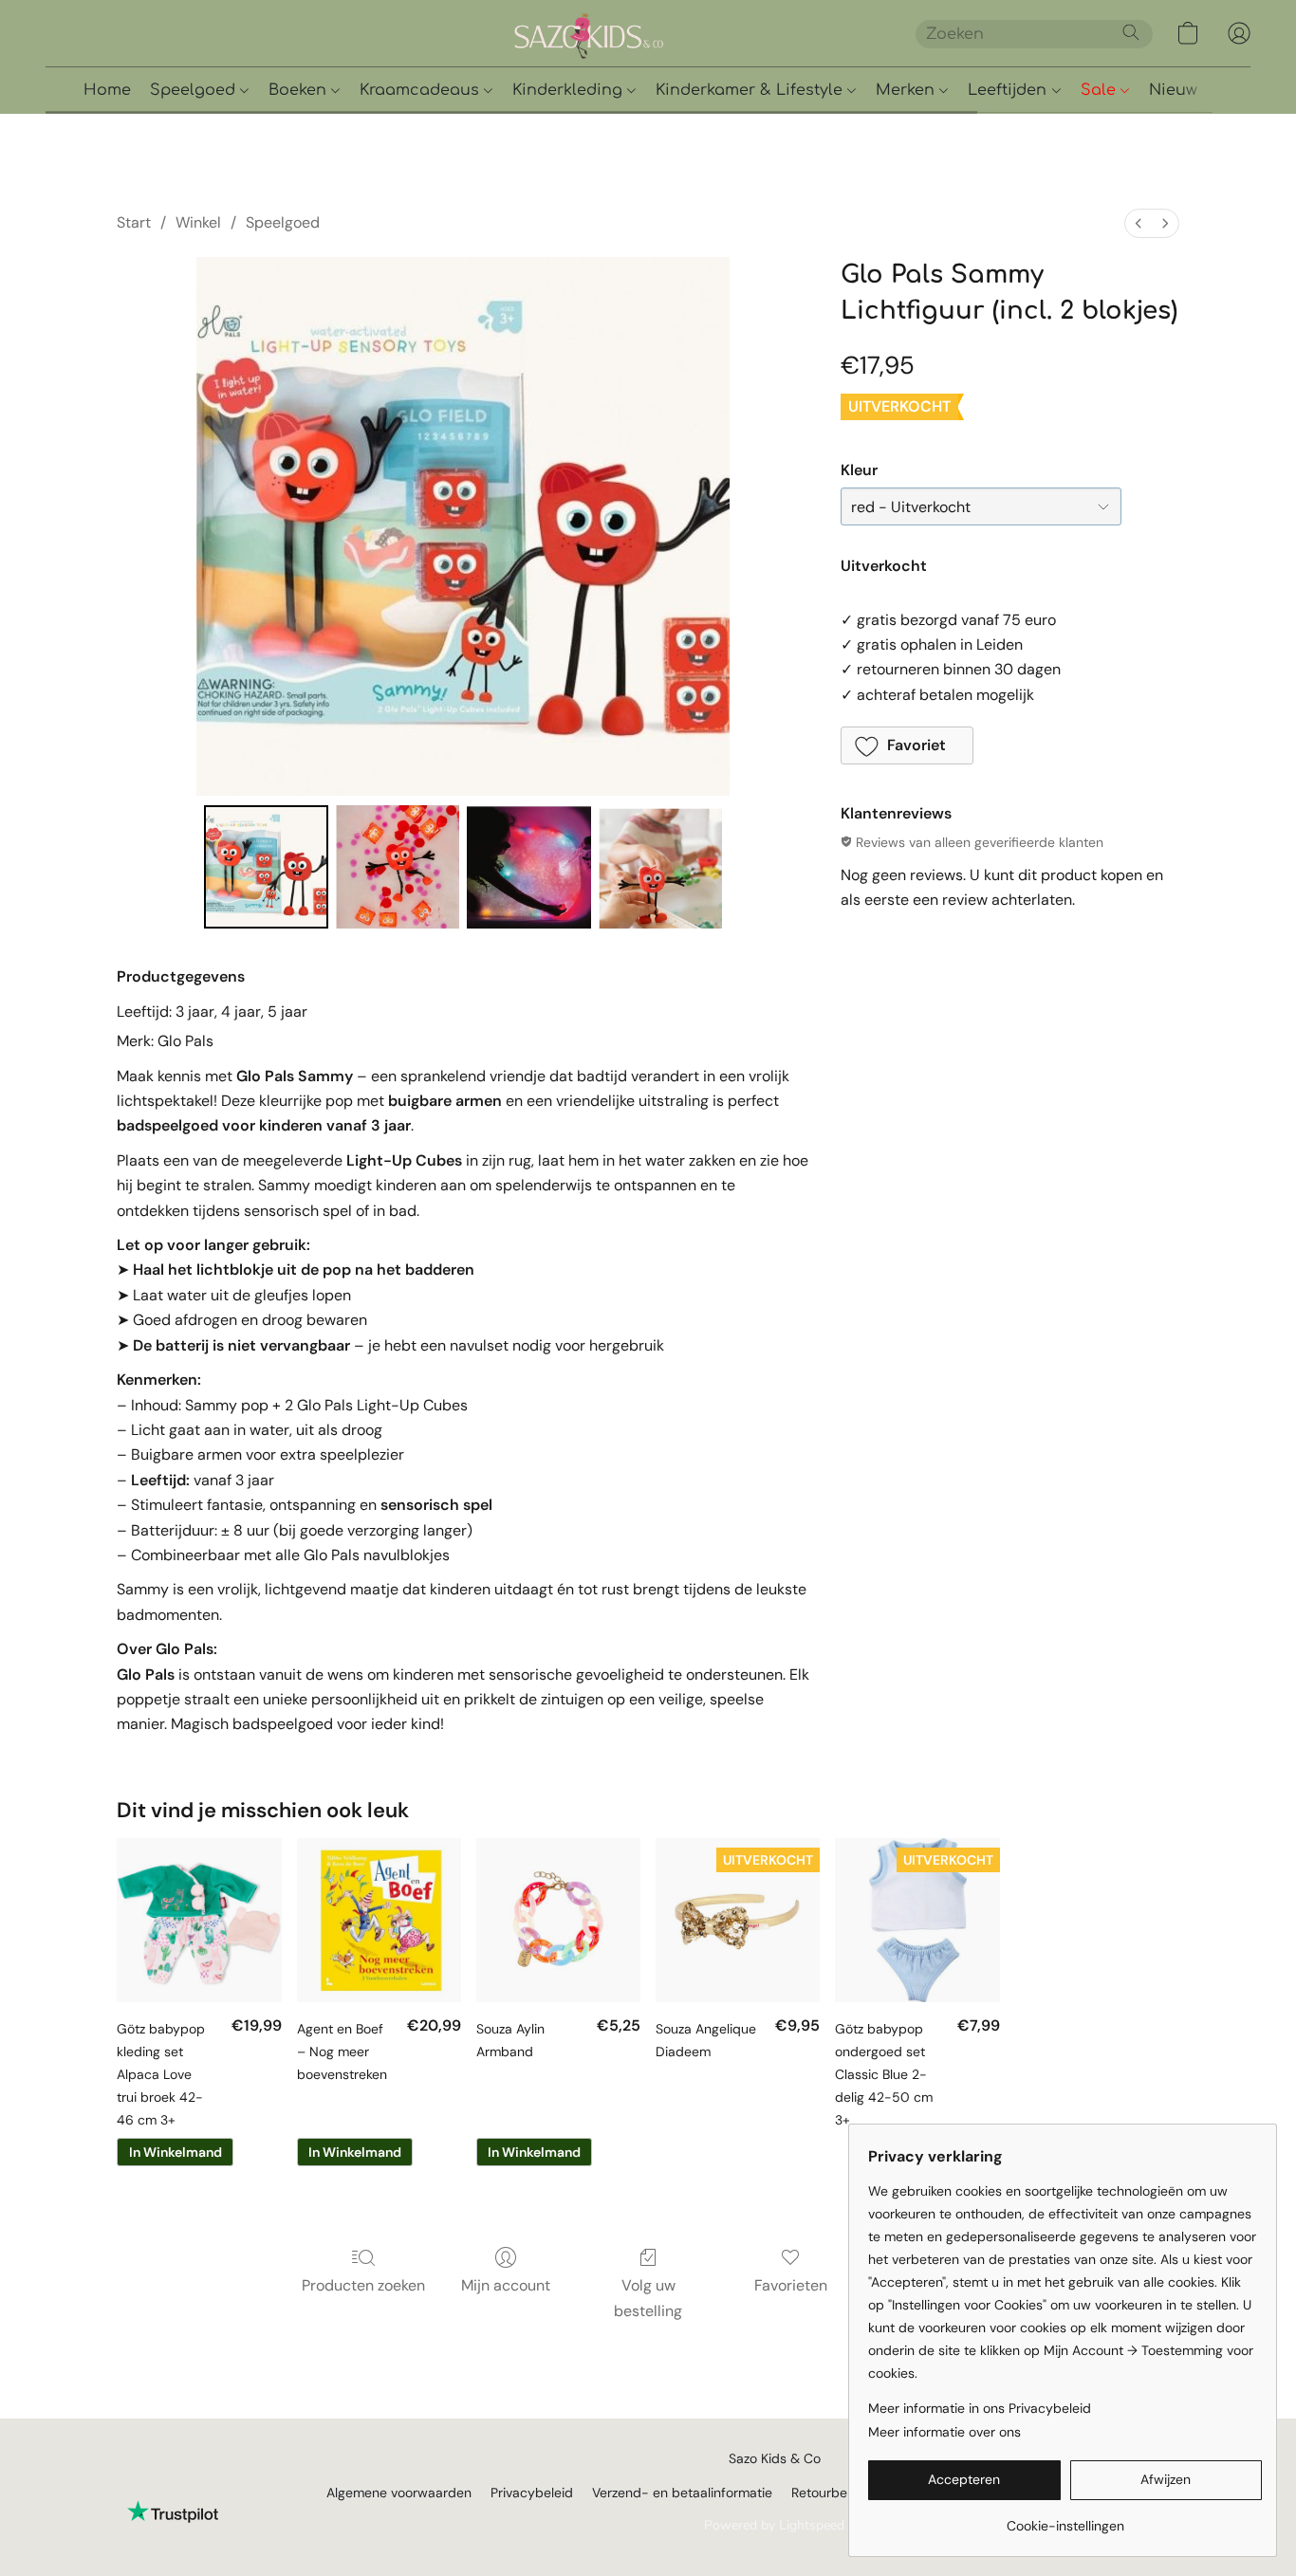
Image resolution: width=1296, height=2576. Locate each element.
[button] (655, 33)
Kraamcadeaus (422, 90)
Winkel (198, 222)
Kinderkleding (570, 90)
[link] (1065, 2519)
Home (107, 90)
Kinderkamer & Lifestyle (751, 90)
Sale (1101, 90)
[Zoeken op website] (1131, 32)
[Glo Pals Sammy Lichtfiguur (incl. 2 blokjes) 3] (660, 867)
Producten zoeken (363, 2285)
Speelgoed (195, 90)
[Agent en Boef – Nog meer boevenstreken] (379, 1920)
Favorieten (791, 2285)
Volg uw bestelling (648, 2298)
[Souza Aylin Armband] (558, 1920)
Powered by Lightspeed (774, 2525)
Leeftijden (1009, 90)
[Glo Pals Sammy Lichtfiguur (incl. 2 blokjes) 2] (528, 867)
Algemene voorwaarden (399, 2493)
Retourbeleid (830, 2493)
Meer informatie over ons (944, 2432)
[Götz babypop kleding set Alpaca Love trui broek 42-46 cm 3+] (199, 1920)
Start (134, 222)
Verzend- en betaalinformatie (682, 2493)
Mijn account (506, 2285)
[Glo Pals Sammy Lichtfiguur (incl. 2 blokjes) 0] (266, 867)
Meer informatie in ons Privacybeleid (980, 2408)
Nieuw (1173, 90)
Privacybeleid (532, 2493)
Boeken (300, 90)
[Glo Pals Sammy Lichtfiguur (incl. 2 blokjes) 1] (398, 867)
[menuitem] (1139, 223)
